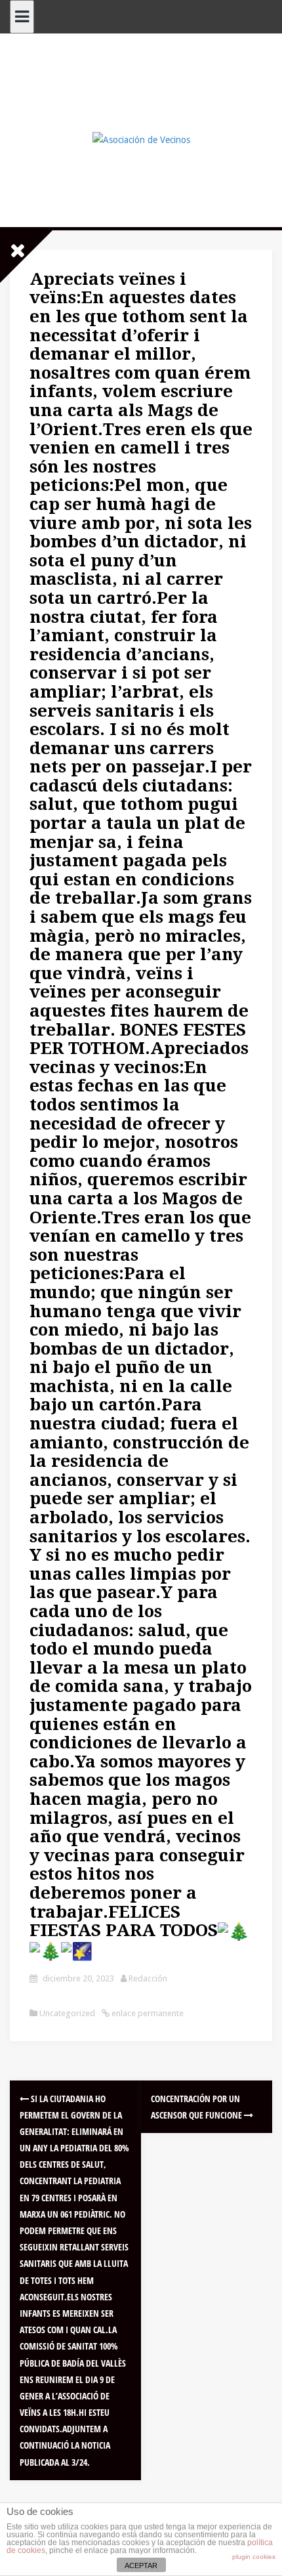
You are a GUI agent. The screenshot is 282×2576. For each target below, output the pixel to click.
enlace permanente (147, 2013)
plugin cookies (254, 2557)
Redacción (148, 1978)
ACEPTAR (141, 2565)
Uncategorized (67, 2013)
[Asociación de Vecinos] (141, 139)
